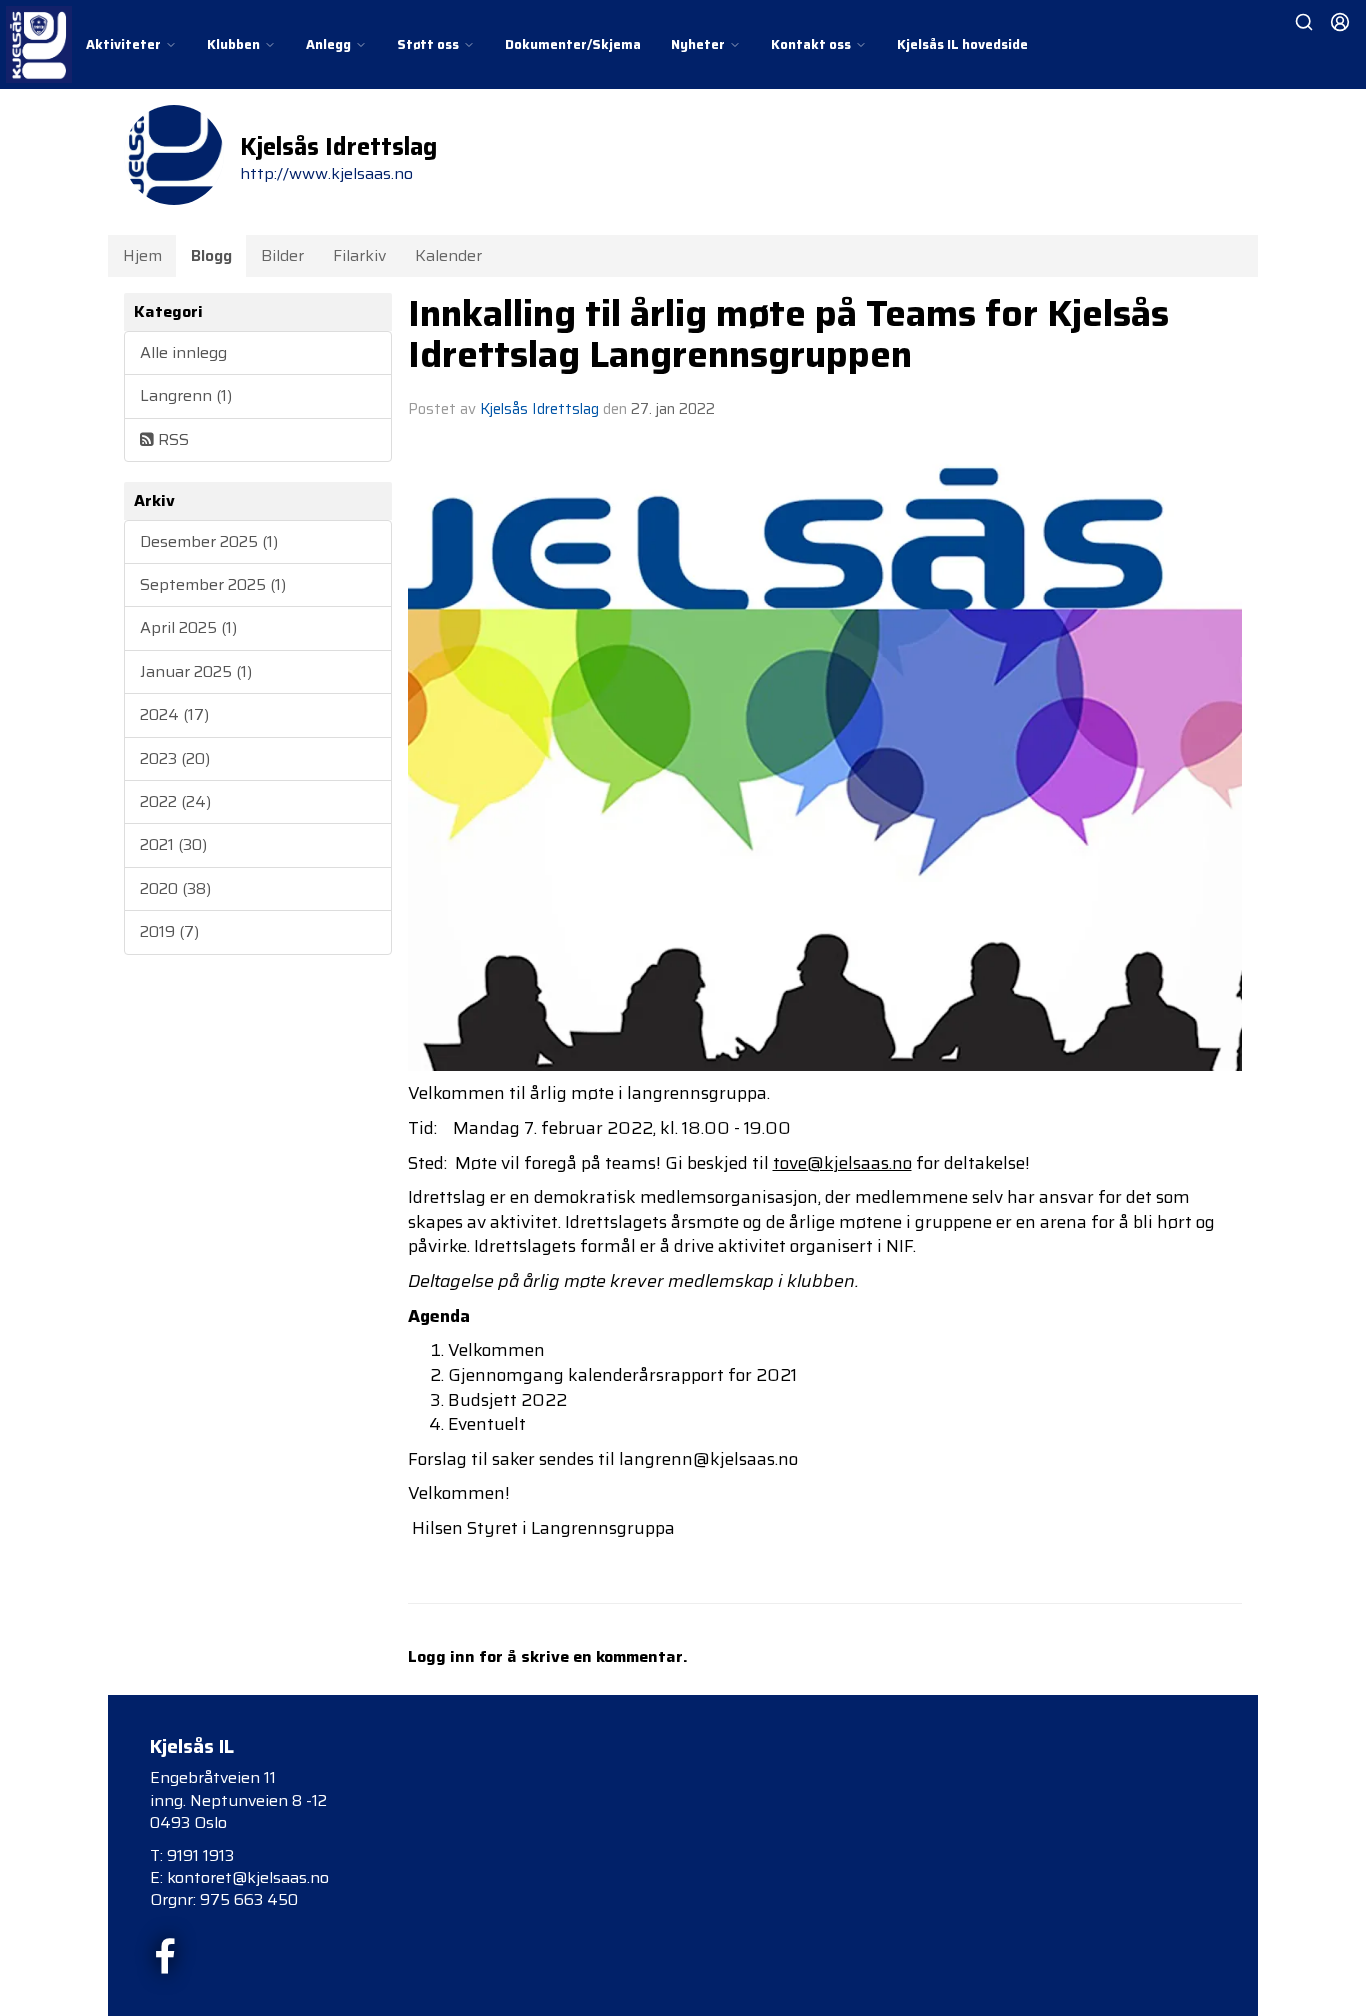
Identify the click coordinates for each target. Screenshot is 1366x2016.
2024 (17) (174, 714)
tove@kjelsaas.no (842, 1163)
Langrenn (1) (186, 395)
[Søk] (1304, 22)
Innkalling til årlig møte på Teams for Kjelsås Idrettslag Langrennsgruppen (788, 333)
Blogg (211, 255)
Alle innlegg (183, 352)
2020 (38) (175, 888)
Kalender (448, 255)
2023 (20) (175, 758)
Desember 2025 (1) (209, 541)
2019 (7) (169, 931)
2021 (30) (173, 844)
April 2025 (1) (188, 627)
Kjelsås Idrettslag (539, 409)
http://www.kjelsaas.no (326, 173)
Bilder (282, 255)
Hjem (142, 255)
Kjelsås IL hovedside (962, 44)
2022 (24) (175, 801)
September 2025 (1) (213, 584)
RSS (171, 439)
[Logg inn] (1340, 22)
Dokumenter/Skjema (573, 44)
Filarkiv (359, 255)
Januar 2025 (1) (196, 671)
